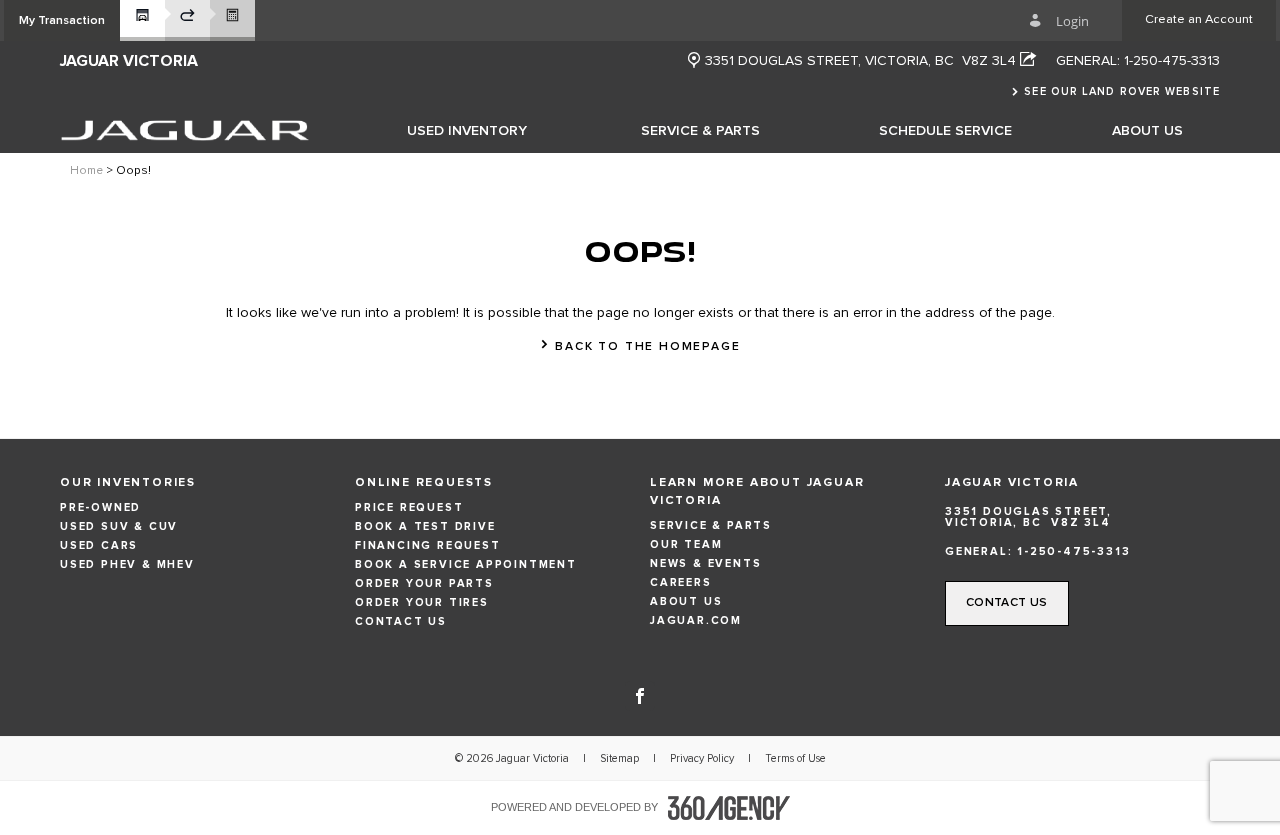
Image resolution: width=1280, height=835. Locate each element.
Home (86, 171)
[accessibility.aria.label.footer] (729, 808)
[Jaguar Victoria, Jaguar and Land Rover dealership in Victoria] (185, 130)
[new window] (694, 61)
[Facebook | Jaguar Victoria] (640, 694)
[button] (62, 20)
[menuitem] (467, 130)
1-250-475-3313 (1172, 61)
